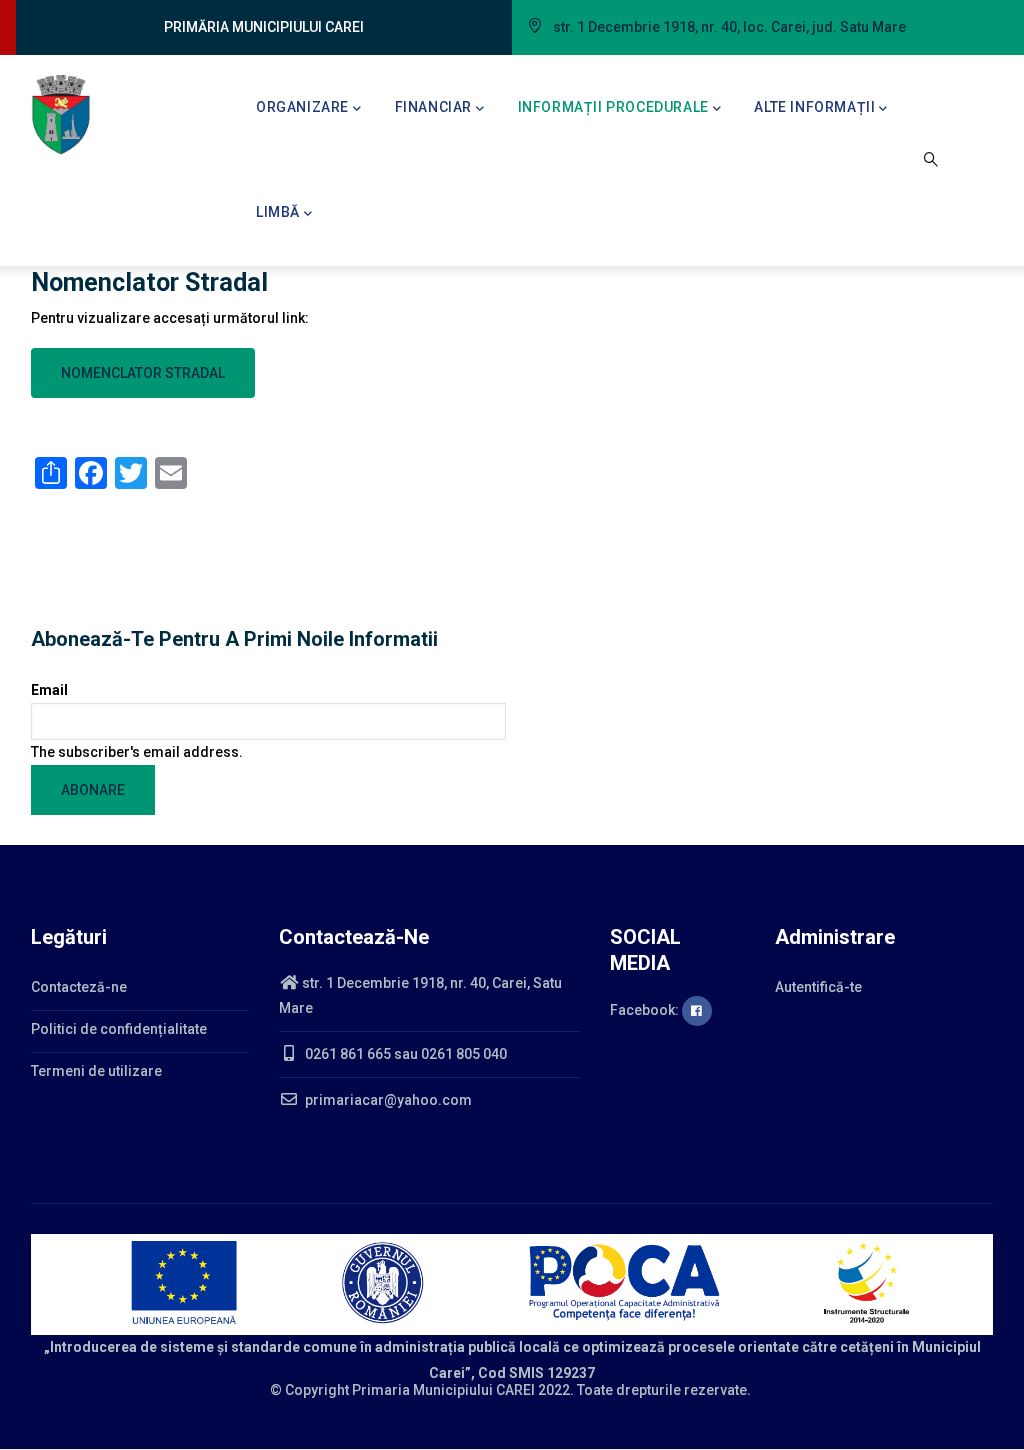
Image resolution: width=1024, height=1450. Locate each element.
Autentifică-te (818, 987)
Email (49, 690)
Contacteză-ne (79, 987)
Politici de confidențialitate (119, 1029)
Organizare (302, 107)
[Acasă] (61, 115)
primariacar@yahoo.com (387, 1100)
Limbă (278, 212)
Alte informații (814, 107)
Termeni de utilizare (96, 1071)
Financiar (433, 107)
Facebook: (646, 1010)
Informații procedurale (613, 107)
